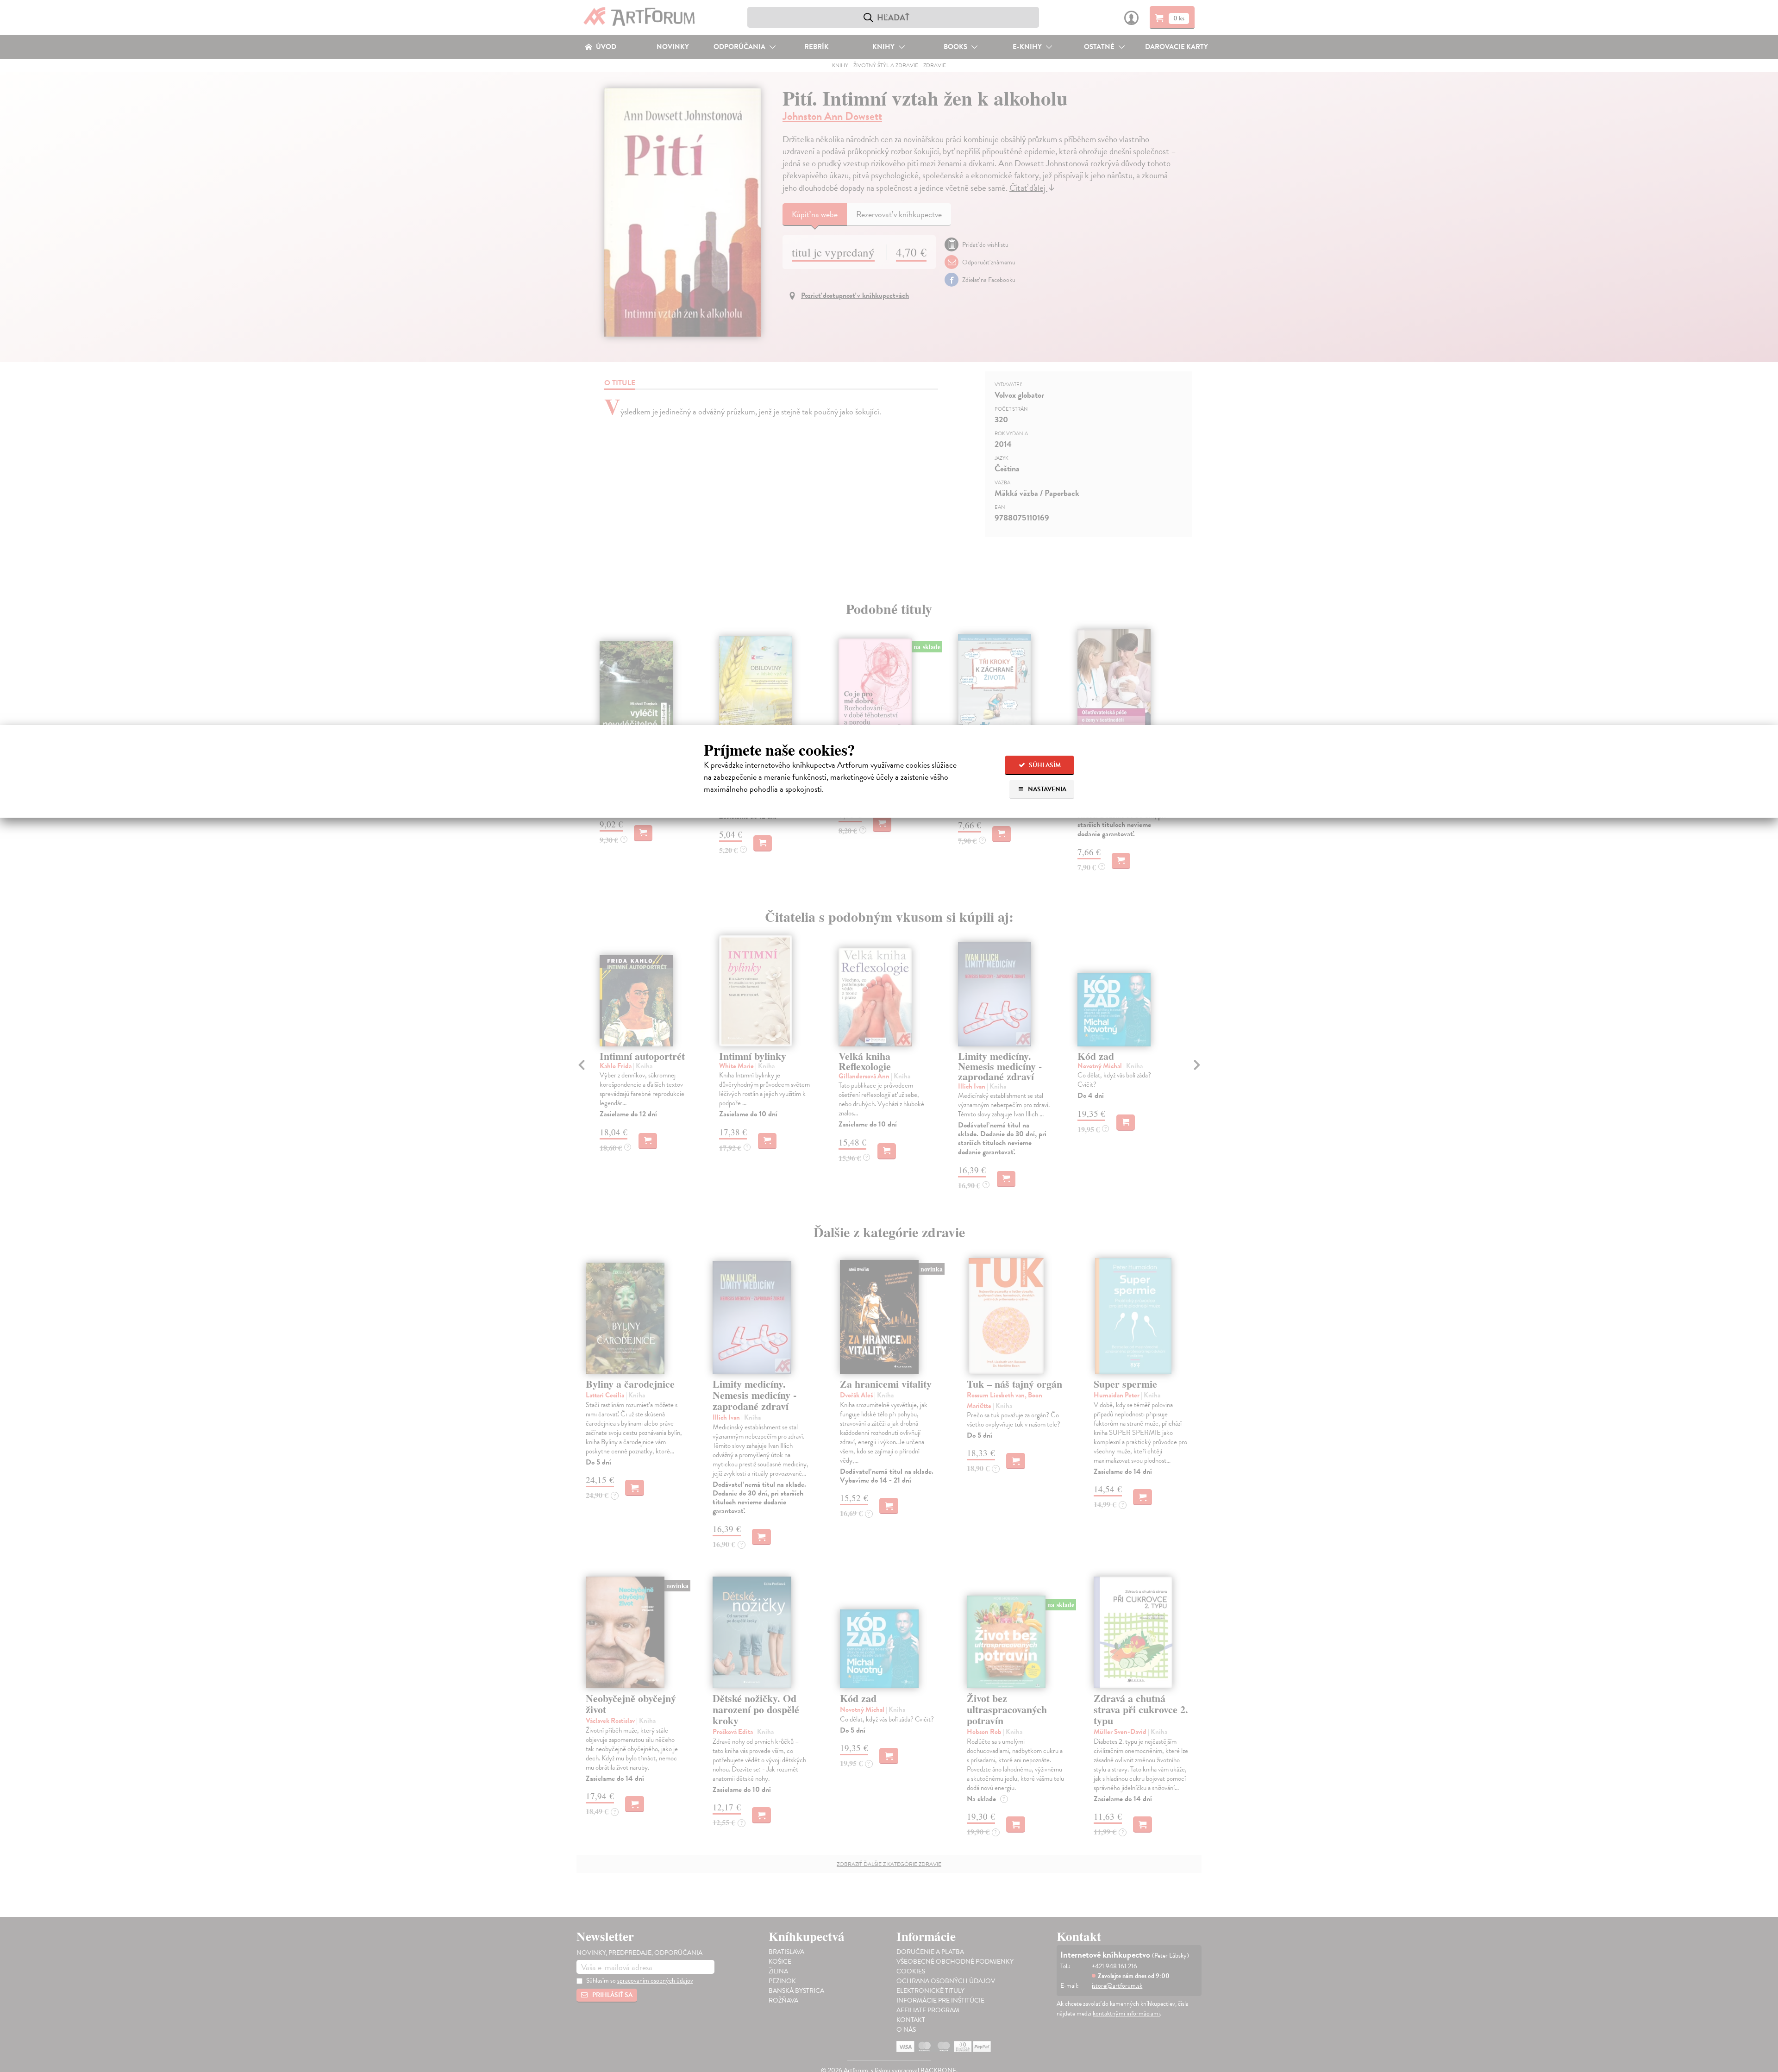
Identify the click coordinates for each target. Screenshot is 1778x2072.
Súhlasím (1044, 765)
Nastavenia (1046, 789)
